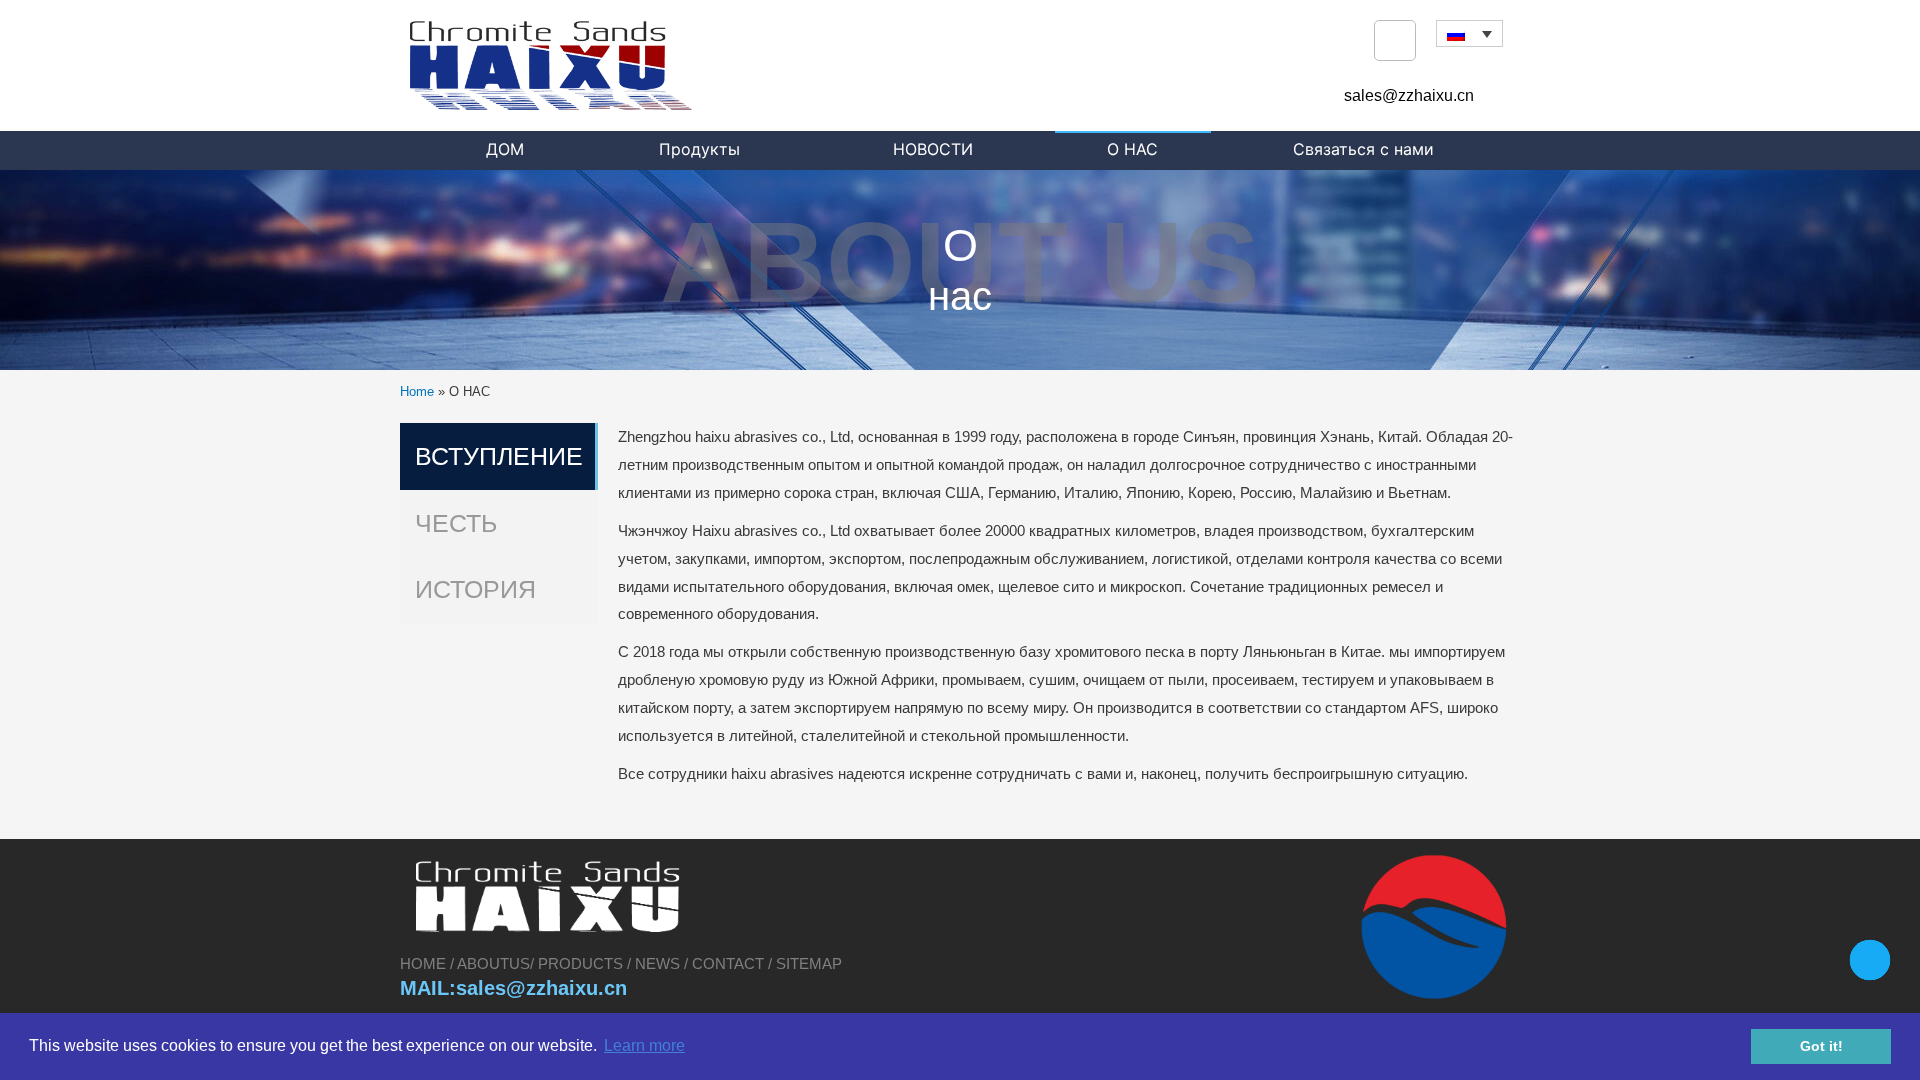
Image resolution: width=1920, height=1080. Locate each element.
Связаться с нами (1363, 149)
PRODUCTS (580, 963)
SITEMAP (809, 963)
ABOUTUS (493, 963)
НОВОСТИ (933, 149)
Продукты (699, 149)
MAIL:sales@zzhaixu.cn (513, 988)
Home (417, 391)
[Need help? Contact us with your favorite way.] (1870, 960)
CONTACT (728, 963)
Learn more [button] (644, 1045)
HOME (425, 963)
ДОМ (505, 149)
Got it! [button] (1821, 1046)
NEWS (657, 963)
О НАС (1132, 149)
